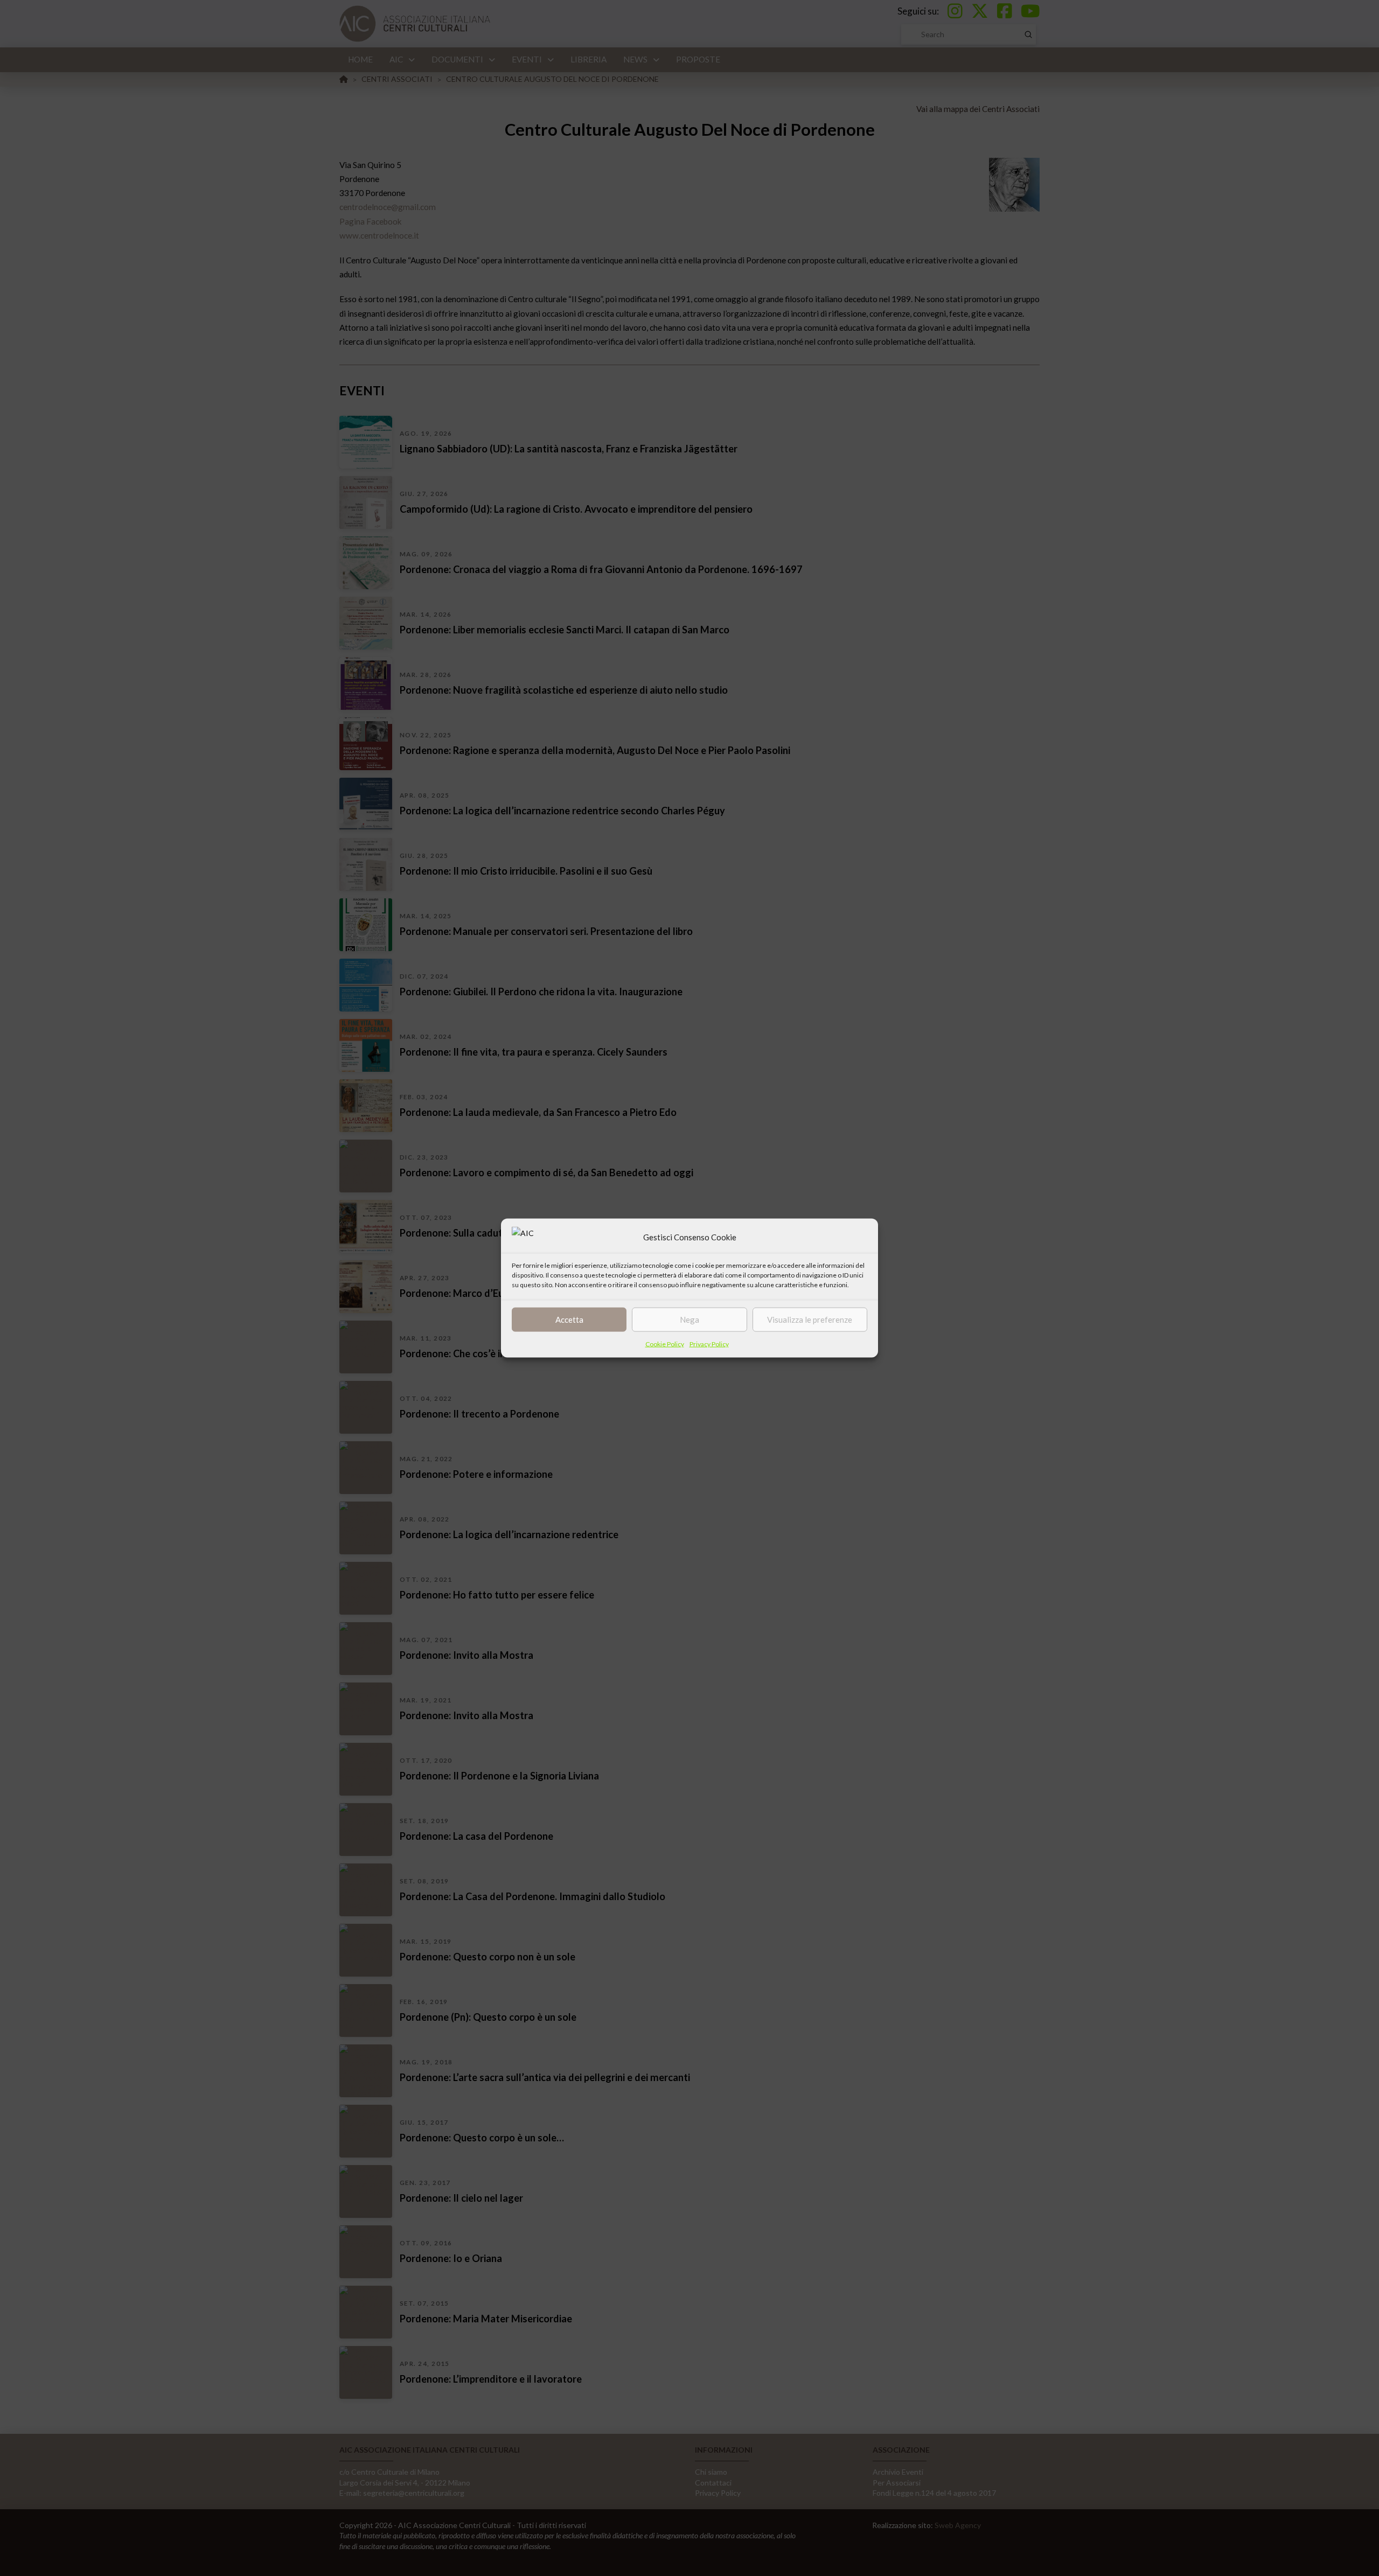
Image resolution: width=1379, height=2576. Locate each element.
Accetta (569, 1320)
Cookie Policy (665, 1343)
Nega (689, 1320)
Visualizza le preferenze (810, 1320)
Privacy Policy (709, 1343)
